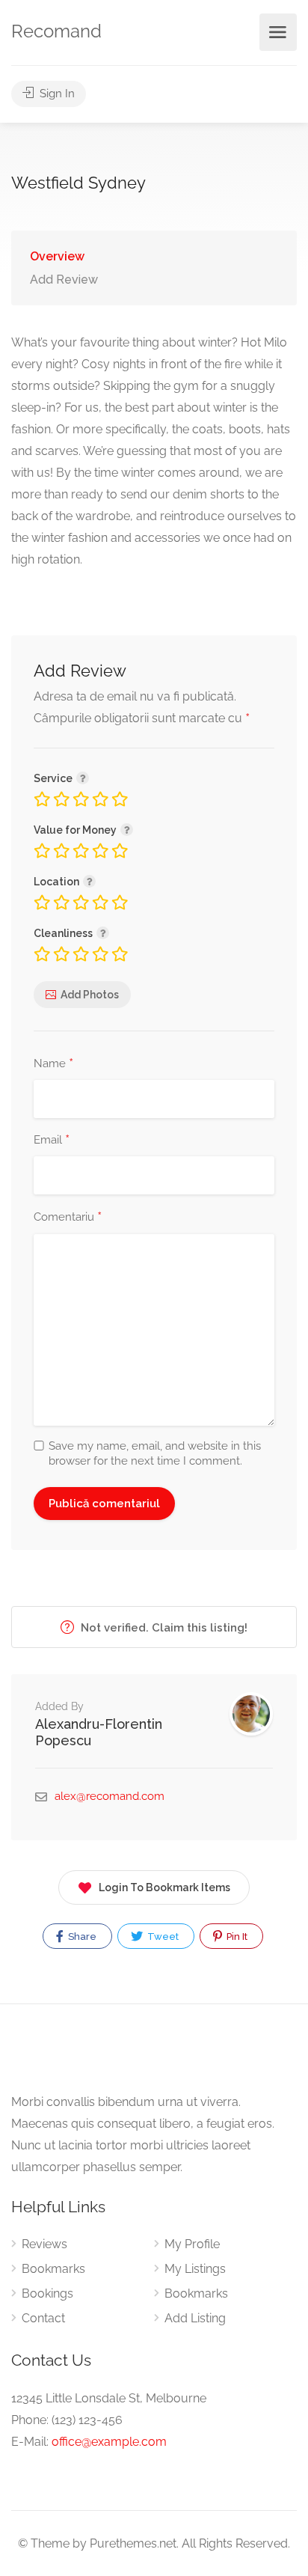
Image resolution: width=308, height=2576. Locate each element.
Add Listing (195, 2318)
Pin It (236, 1936)
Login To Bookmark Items (164, 1887)
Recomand (56, 31)
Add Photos (90, 995)
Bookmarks (53, 2269)
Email (52, 1141)
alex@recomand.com (110, 1796)
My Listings (195, 2269)
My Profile (192, 2244)
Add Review (64, 280)
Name (53, 1064)
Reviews (44, 2244)
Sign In (56, 94)
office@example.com (109, 2442)
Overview (57, 256)
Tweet (162, 1936)
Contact (43, 2318)
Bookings (47, 2293)
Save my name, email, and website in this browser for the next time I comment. (155, 1453)
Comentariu (68, 1218)
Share (81, 1936)
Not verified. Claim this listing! (163, 1628)
